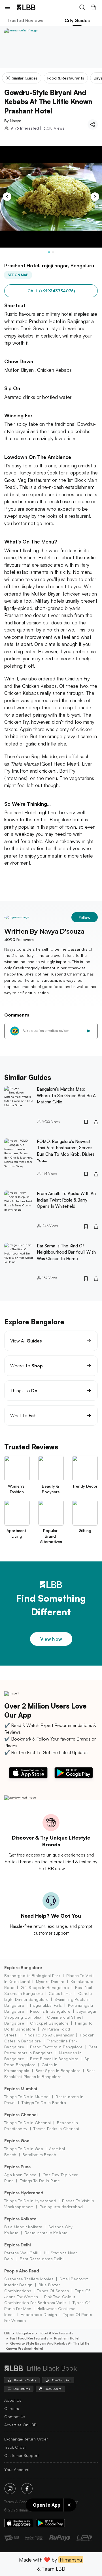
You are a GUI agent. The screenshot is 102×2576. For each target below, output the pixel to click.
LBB (7, 2333)
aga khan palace (20, 2175)
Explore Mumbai (21, 2089)
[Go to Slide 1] (49, 252)
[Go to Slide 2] (53, 252)
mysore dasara (50, 1981)
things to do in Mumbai (27, 2097)
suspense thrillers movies (29, 2279)
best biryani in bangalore (54, 2059)
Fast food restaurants (29, 2338)
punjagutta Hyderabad (61, 2207)
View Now (51, 1639)
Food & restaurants (56, 2333)
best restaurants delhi (42, 2259)
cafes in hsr (60, 1993)
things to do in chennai (27, 2123)
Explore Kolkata (20, 2219)
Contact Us (15, 2417)
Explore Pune (17, 2167)
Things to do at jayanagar (48, 2035)
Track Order (15, 2447)
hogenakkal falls (46, 2005)
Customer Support (22, 2455)
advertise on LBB (20, 2425)
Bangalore (25, 2333)
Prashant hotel (67, 2338)
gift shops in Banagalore (45, 1987)
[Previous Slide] (7, 197)
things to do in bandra (44, 2103)
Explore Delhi (18, 2245)
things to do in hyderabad (30, 2201)
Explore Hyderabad (24, 2193)
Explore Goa (17, 2141)
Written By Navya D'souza (44, 931)
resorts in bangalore (50, 2011)
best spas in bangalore (58, 2071)
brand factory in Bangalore (56, 2047)
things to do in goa (24, 2149)
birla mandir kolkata (23, 2227)
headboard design (39, 2314)
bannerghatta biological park (32, 1975)
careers (12, 2408)
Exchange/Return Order (26, 2439)
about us (13, 2400)
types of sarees (53, 2291)
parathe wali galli (21, 2253)
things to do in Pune (40, 2181)
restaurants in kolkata (46, 2233)
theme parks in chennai (56, 2129)
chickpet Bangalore (49, 2023)
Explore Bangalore (23, 1968)
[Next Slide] (95, 197)
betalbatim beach (39, 2155)
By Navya (13, 121)
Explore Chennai (21, 2115)
